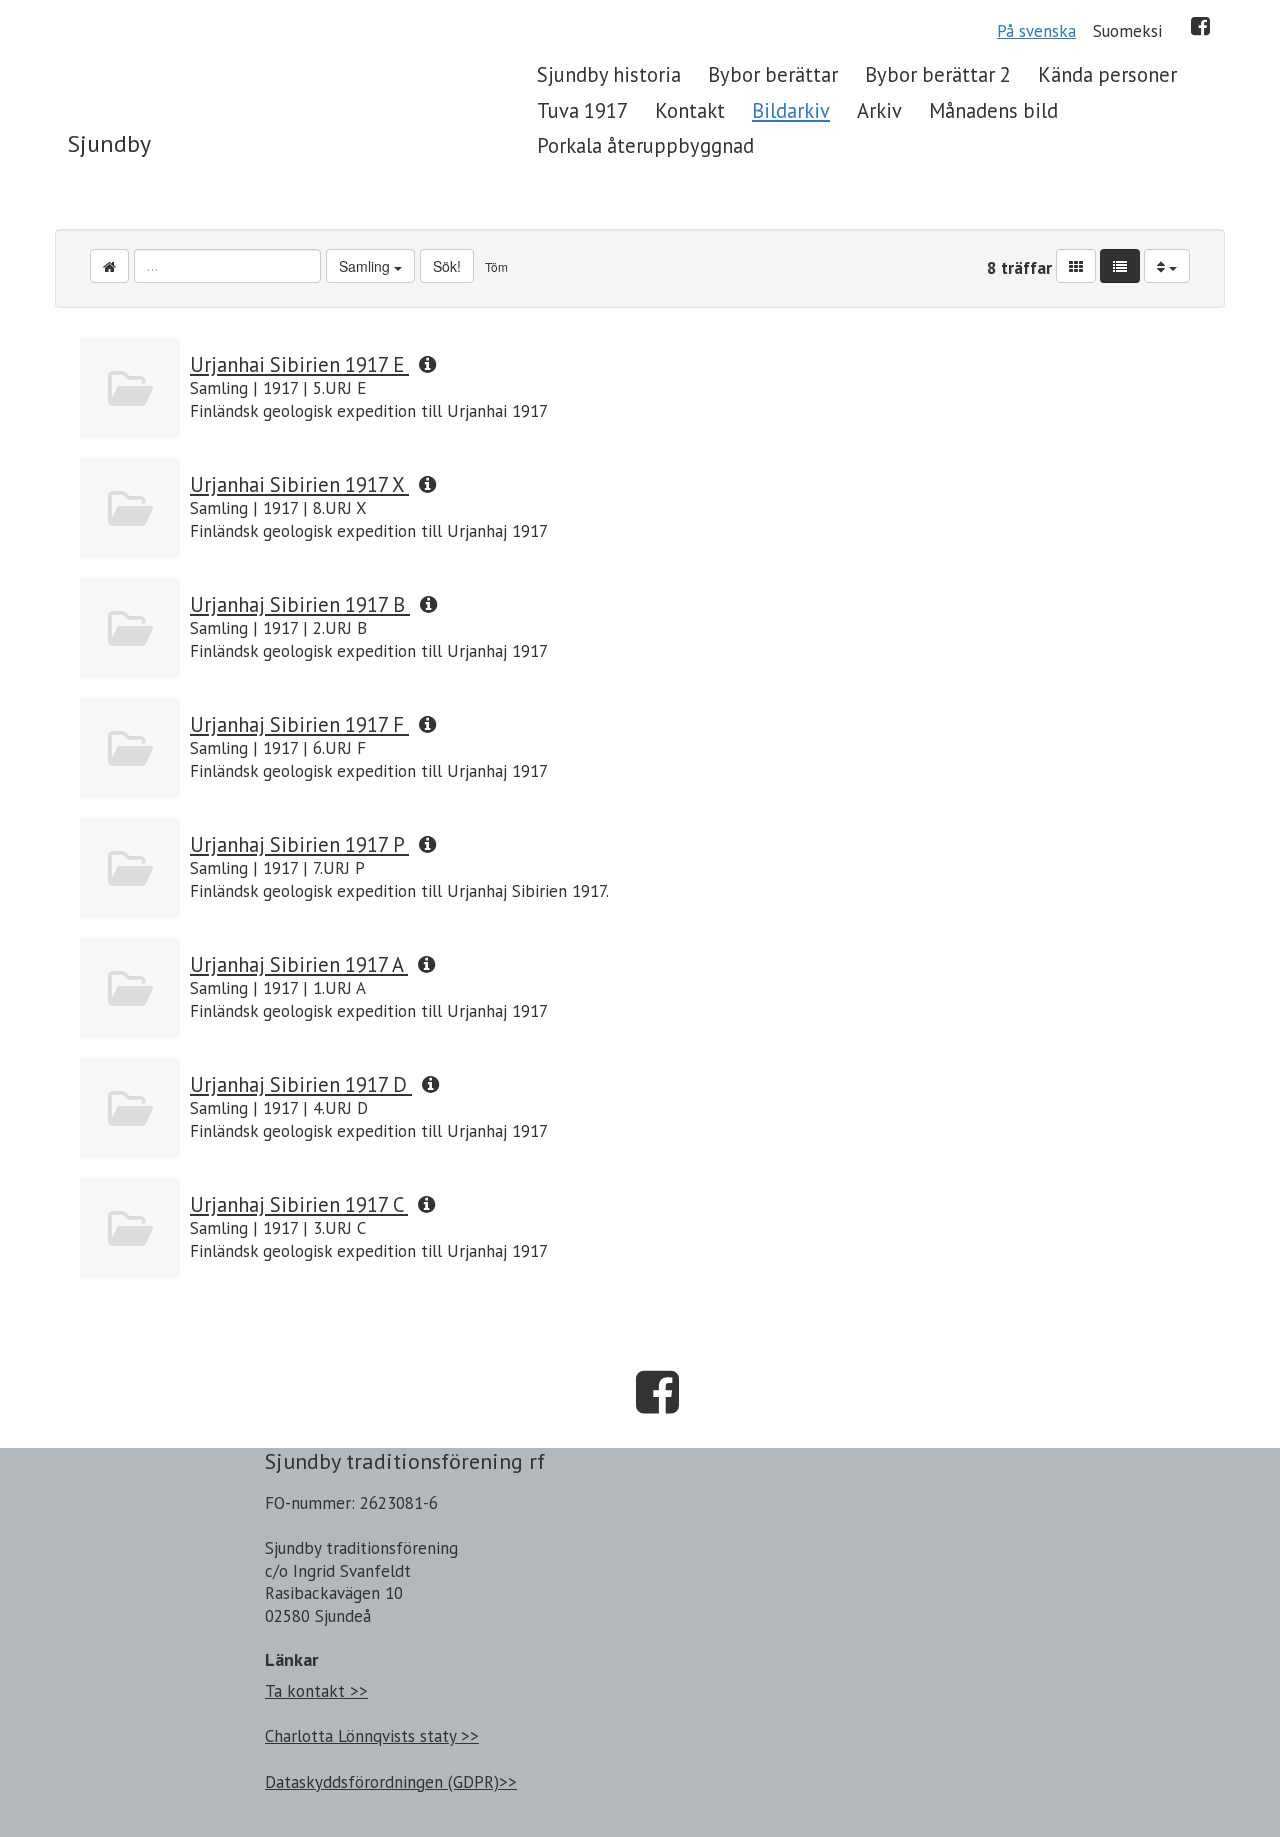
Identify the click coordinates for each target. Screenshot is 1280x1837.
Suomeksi (1127, 31)
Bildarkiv (791, 110)
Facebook (1200, 26)
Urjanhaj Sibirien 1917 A (299, 964)
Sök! (447, 266)
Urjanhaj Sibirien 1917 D (301, 1084)
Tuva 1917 (582, 110)
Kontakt (690, 110)
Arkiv (879, 110)
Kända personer (1107, 74)
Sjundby (109, 143)
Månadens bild (993, 110)
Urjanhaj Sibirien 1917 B (300, 604)
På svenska (1036, 31)
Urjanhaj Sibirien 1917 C (299, 1204)
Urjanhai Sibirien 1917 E (299, 364)
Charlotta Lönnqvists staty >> (372, 1736)
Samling (366, 266)
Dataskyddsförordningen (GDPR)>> (391, 1782)
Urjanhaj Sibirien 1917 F (299, 724)
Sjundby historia (609, 74)
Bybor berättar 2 (938, 74)
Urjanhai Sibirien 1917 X (299, 484)
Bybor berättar (773, 74)
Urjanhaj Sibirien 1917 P (299, 844)
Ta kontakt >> (316, 1691)
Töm (496, 266)
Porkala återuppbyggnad (645, 145)
